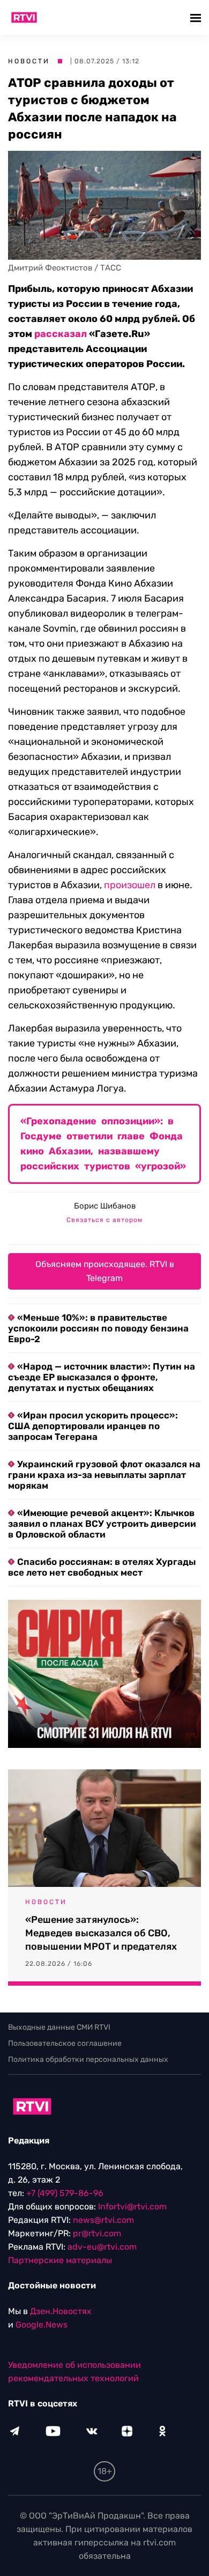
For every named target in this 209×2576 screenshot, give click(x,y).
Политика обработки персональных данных (88, 2059)
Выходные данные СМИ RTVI (59, 2027)
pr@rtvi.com (97, 2233)
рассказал (61, 334)
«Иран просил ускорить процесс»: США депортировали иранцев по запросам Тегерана (93, 1426)
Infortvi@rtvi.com (132, 2207)
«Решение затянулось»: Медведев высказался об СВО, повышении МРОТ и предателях (101, 1933)
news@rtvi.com (103, 2220)
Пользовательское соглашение (65, 2043)
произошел (130, 885)
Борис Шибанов (105, 1206)
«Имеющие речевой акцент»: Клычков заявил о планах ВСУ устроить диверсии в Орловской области (102, 1524)
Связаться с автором (104, 1220)
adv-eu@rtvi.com (102, 2247)
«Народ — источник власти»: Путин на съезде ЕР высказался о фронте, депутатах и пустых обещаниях (102, 1377)
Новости (29, 61)
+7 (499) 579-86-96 (65, 2193)
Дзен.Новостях (61, 2311)
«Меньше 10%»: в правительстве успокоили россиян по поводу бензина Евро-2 (98, 1328)
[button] (197, 17)
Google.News (42, 2325)
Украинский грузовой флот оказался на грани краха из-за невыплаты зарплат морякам (104, 1475)
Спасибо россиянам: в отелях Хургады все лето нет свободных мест (102, 1567)
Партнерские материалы (60, 2260)
